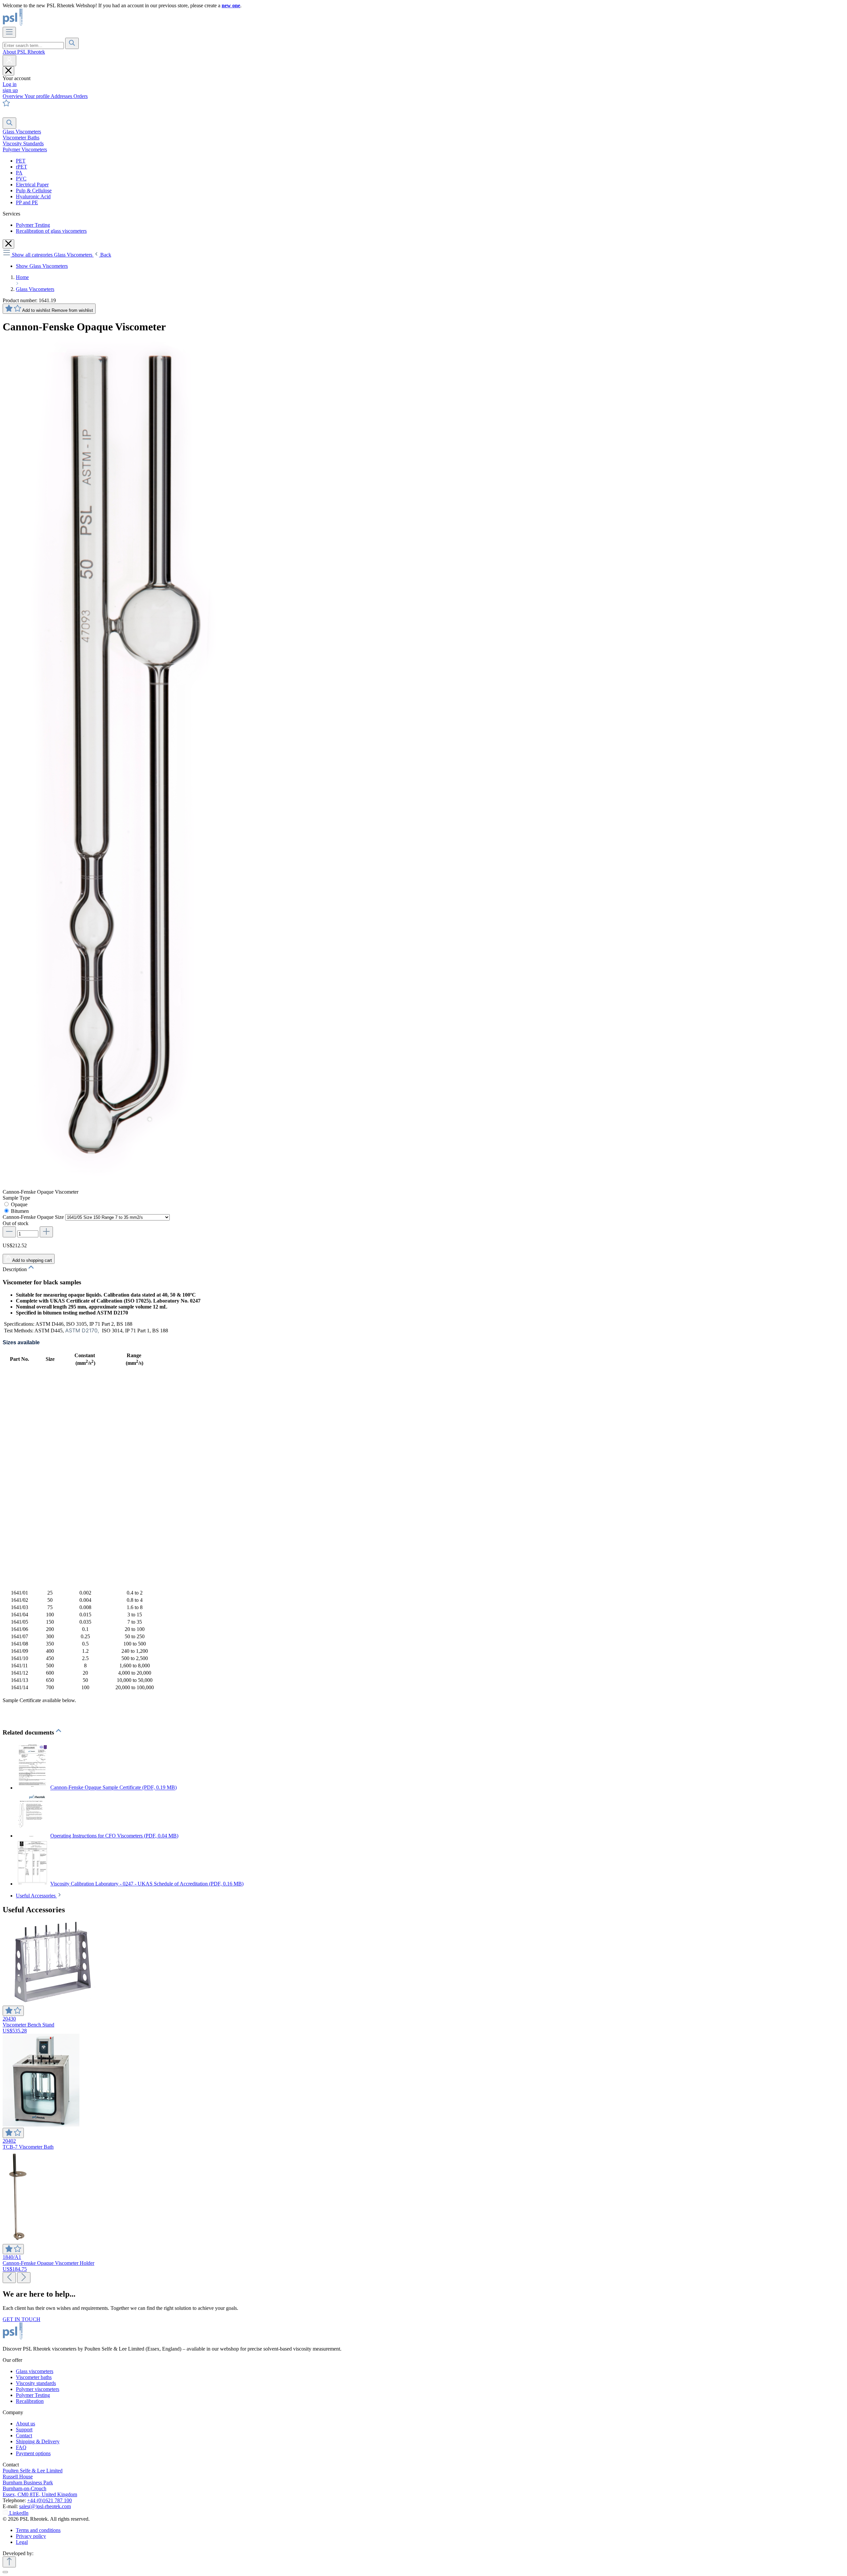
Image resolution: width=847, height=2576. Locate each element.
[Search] (72, 43)
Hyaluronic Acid (33, 196)
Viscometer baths (34, 2377)
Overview (14, 96)
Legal (22, 2542)
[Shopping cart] (7, 114)
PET (21, 161)
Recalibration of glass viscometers (51, 231)
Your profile (38, 96)
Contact (24, 2435)
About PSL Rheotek (24, 52)
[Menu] (9, 32)
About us (25, 2424)
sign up (10, 90)
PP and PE (27, 202)
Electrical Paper (32, 185)
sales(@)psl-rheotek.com (45, 2506)
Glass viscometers (35, 2371)
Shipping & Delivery (38, 2441)
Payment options (33, 2453)
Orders (81, 96)
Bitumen (20, 1211)
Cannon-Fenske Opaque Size (34, 1217)
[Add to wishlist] (13, 2011)
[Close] (5, 2572)
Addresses (62, 96)
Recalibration (30, 2401)
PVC (21, 179)
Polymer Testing (33, 225)
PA (19, 173)
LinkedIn (19, 2513)
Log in (10, 84)
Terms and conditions (38, 2530)
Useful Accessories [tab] (36, 1896)
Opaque (19, 1204)
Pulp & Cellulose (34, 191)
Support (24, 2430)
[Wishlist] (6, 105)
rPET (22, 167)
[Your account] (9, 61)
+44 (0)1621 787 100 (49, 2500)
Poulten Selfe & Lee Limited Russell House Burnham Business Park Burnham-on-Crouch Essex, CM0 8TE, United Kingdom (40, 2482)
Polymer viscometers (38, 2389)
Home (22, 277)
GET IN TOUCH (22, 2319)
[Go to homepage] (35, 24)
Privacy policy (31, 2536)
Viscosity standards (36, 2383)
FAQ (21, 2447)
